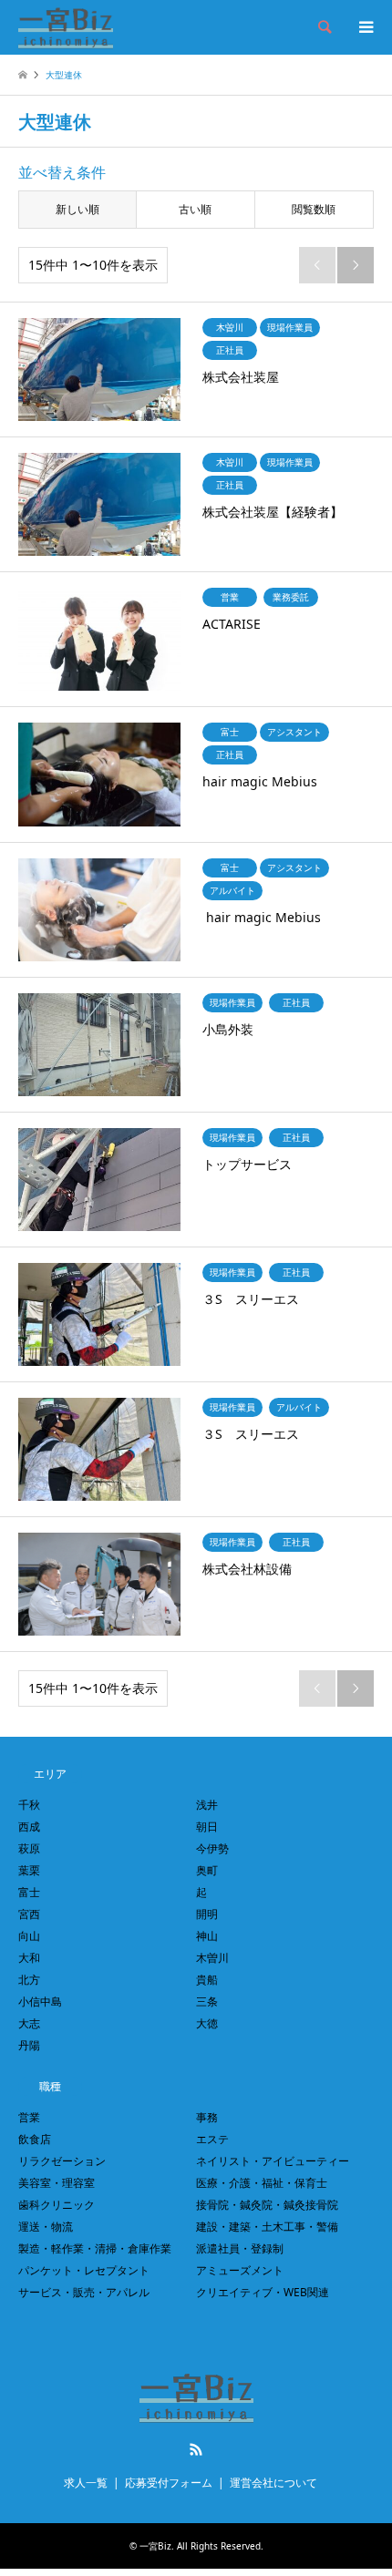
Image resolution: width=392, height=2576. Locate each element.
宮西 (29, 1914)
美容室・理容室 (57, 2183)
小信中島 (40, 2001)
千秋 (29, 1805)
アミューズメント (240, 2270)
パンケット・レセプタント (84, 2270)
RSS (196, 2449)
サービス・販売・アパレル (84, 2292)
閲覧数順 (314, 209)
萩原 (29, 1848)
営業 (29, 2117)
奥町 (207, 1870)
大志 (29, 2023)
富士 (29, 1892)
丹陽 (29, 2045)
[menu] (365, 27)
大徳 (207, 2023)
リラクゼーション (62, 2161)
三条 (207, 2001)
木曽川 (212, 1958)
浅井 (207, 1805)
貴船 (207, 1980)
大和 (29, 1958)
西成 (29, 1827)
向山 (29, 1936)
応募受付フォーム (169, 2483)
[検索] (324, 27)
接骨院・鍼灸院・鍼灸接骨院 (267, 2205)
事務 (207, 2117)
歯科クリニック (57, 2205)
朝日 (207, 1827)
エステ (212, 2139)
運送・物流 (46, 2227)
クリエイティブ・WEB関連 (263, 2292)
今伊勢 (212, 1848)
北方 (29, 1980)
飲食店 (35, 2139)
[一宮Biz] (66, 27)
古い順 (195, 209)
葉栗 (29, 1870)
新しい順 (77, 209)
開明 (207, 1914)
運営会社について (273, 2483)
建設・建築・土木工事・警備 (267, 2227)
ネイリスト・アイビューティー (273, 2161)
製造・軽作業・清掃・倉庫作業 (95, 2248)
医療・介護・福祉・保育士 (262, 2183)
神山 (207, 1936)
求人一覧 (86, 2483)
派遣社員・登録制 (240, 2248)
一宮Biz (155, 2546)
